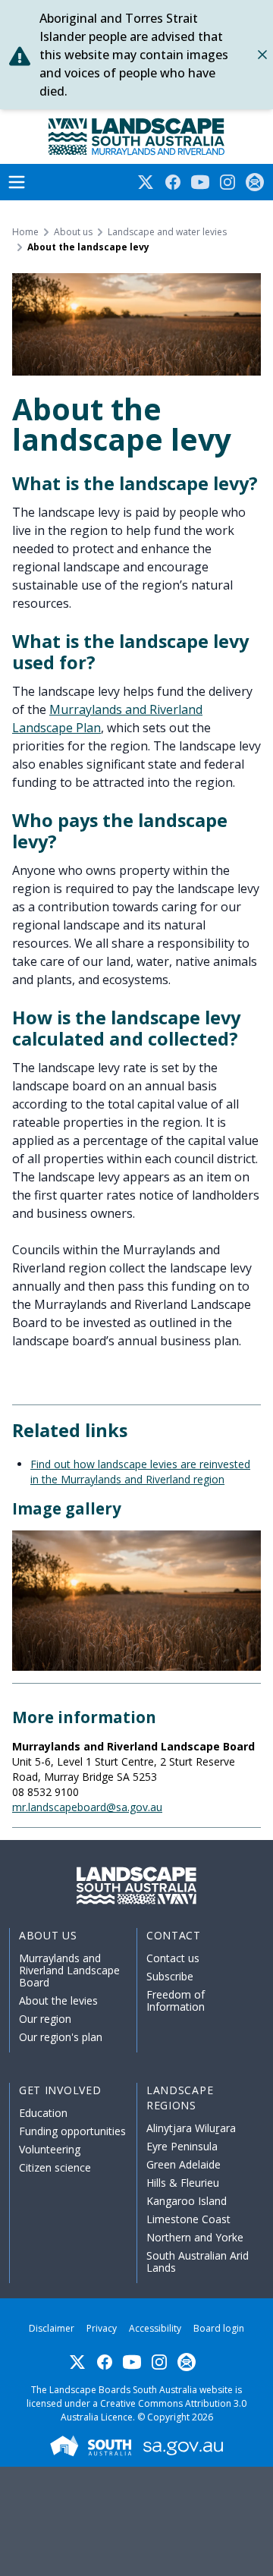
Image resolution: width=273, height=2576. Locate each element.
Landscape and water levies (167, 232)
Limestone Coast (188, 2219)
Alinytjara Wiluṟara (191, 2128)
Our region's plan (61, 2037)
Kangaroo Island (187, 2201)
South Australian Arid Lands (198, 2261)
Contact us (173, 1958)
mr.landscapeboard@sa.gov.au (87, 1807)
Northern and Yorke (195, 2237)
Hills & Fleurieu (183, 2183)
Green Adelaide (184, 2164)
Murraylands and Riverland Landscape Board (69, 1970)
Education (43, 2113)
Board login (219, 2328)
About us (73, 232)
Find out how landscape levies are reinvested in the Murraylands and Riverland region (140, 1472)
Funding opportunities (72, 2131)
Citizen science (55, 2167)
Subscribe (170, 1976)
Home (25, 232)
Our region (45, 2019)
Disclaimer (52, 2328)
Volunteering (50, 2149)
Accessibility (155, 2328)
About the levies (58, 2000)
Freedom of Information (176, 2000)
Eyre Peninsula (182, 2146)
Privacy (102, 2328)
